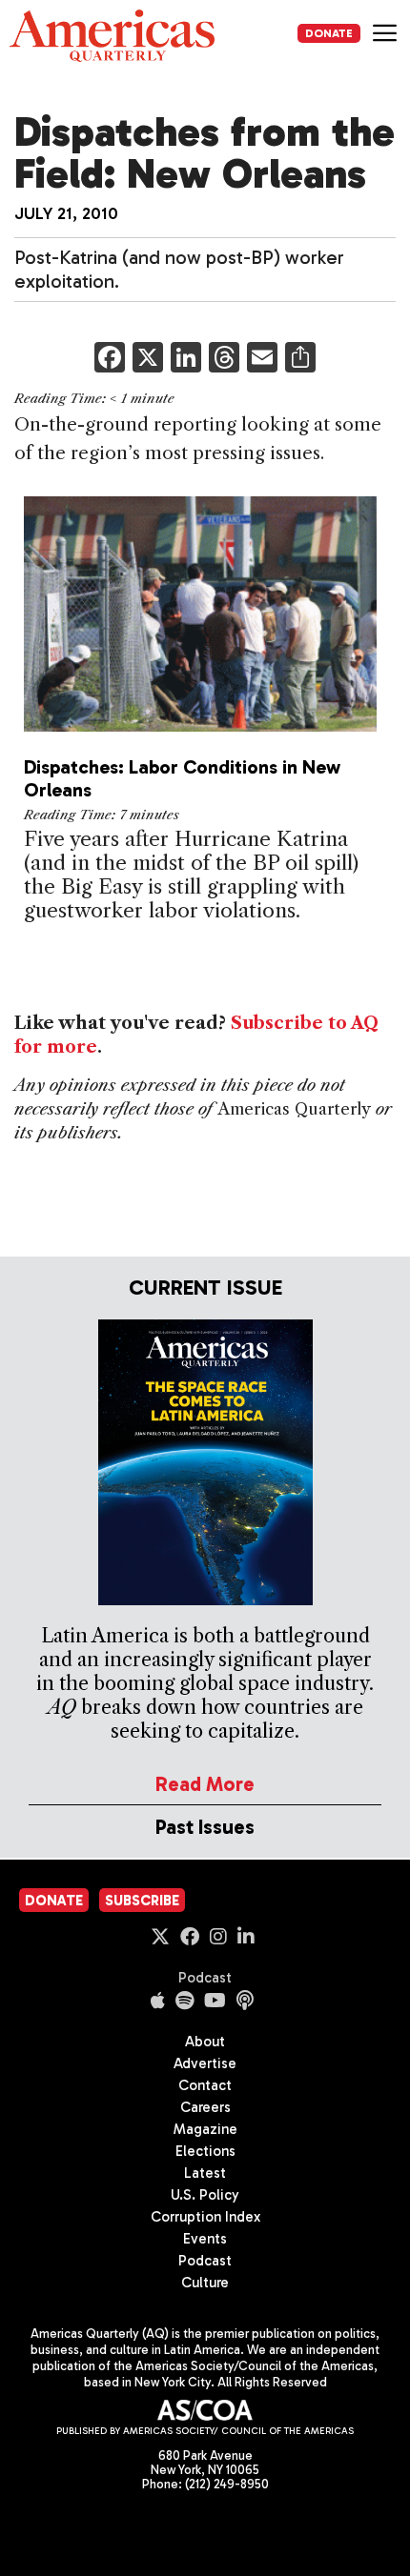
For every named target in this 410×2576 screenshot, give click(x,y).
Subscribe (142, 1901)
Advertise (205, 2063)
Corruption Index (205, 2217)
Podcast (205, 1978)
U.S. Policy (205, 2195)
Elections (205, 2151)
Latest (205, 2173)
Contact (205, 2085)
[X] (148, 360)
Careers (205, 2107)
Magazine (205, 2129)
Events (205, 2239)
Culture (205, 2283)
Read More (205, 1784)
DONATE (329, 33)
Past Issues (205, 1827)
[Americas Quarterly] (112, 36)
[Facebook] (110, 360)
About (205, 2042)
